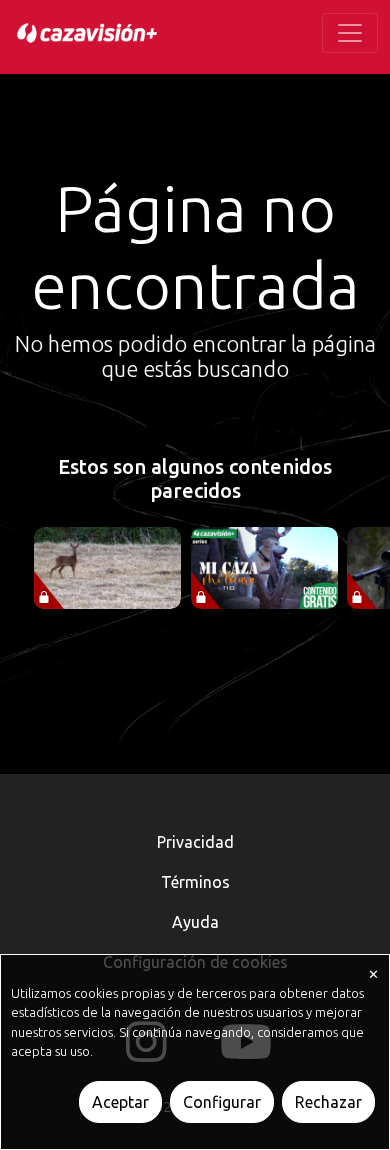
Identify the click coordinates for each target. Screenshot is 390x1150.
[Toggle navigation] (350, 33)
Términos (195, 882)
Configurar (222, 1102)
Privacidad (195, 842)
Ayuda (195, 922)
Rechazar (328, 1102)
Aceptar (120, 1102)
